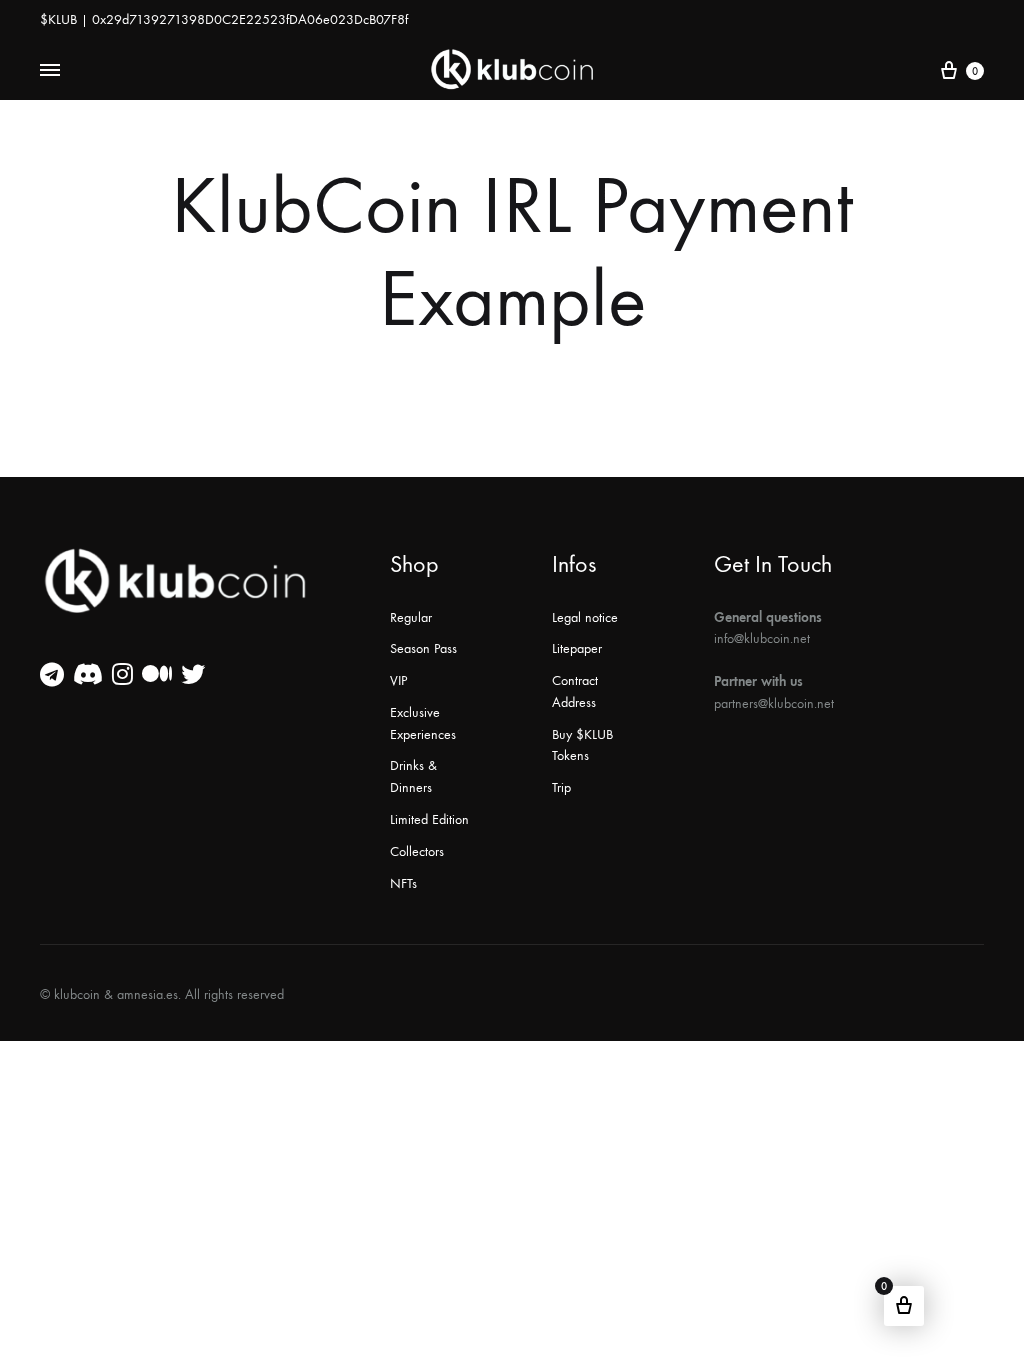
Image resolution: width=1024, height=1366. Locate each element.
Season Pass (423, 648)
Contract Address (575, 691)
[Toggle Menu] (50, 71)
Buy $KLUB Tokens (582, 745)
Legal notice (585, 617)
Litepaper (577, 648)
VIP (398, 680)
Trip (561, 787)
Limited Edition (429, 819)
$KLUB (58, 19)
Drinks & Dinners (413, 776)
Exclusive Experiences (423, 723)
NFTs (403, 883)
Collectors (417, 851)
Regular (411, 617)
